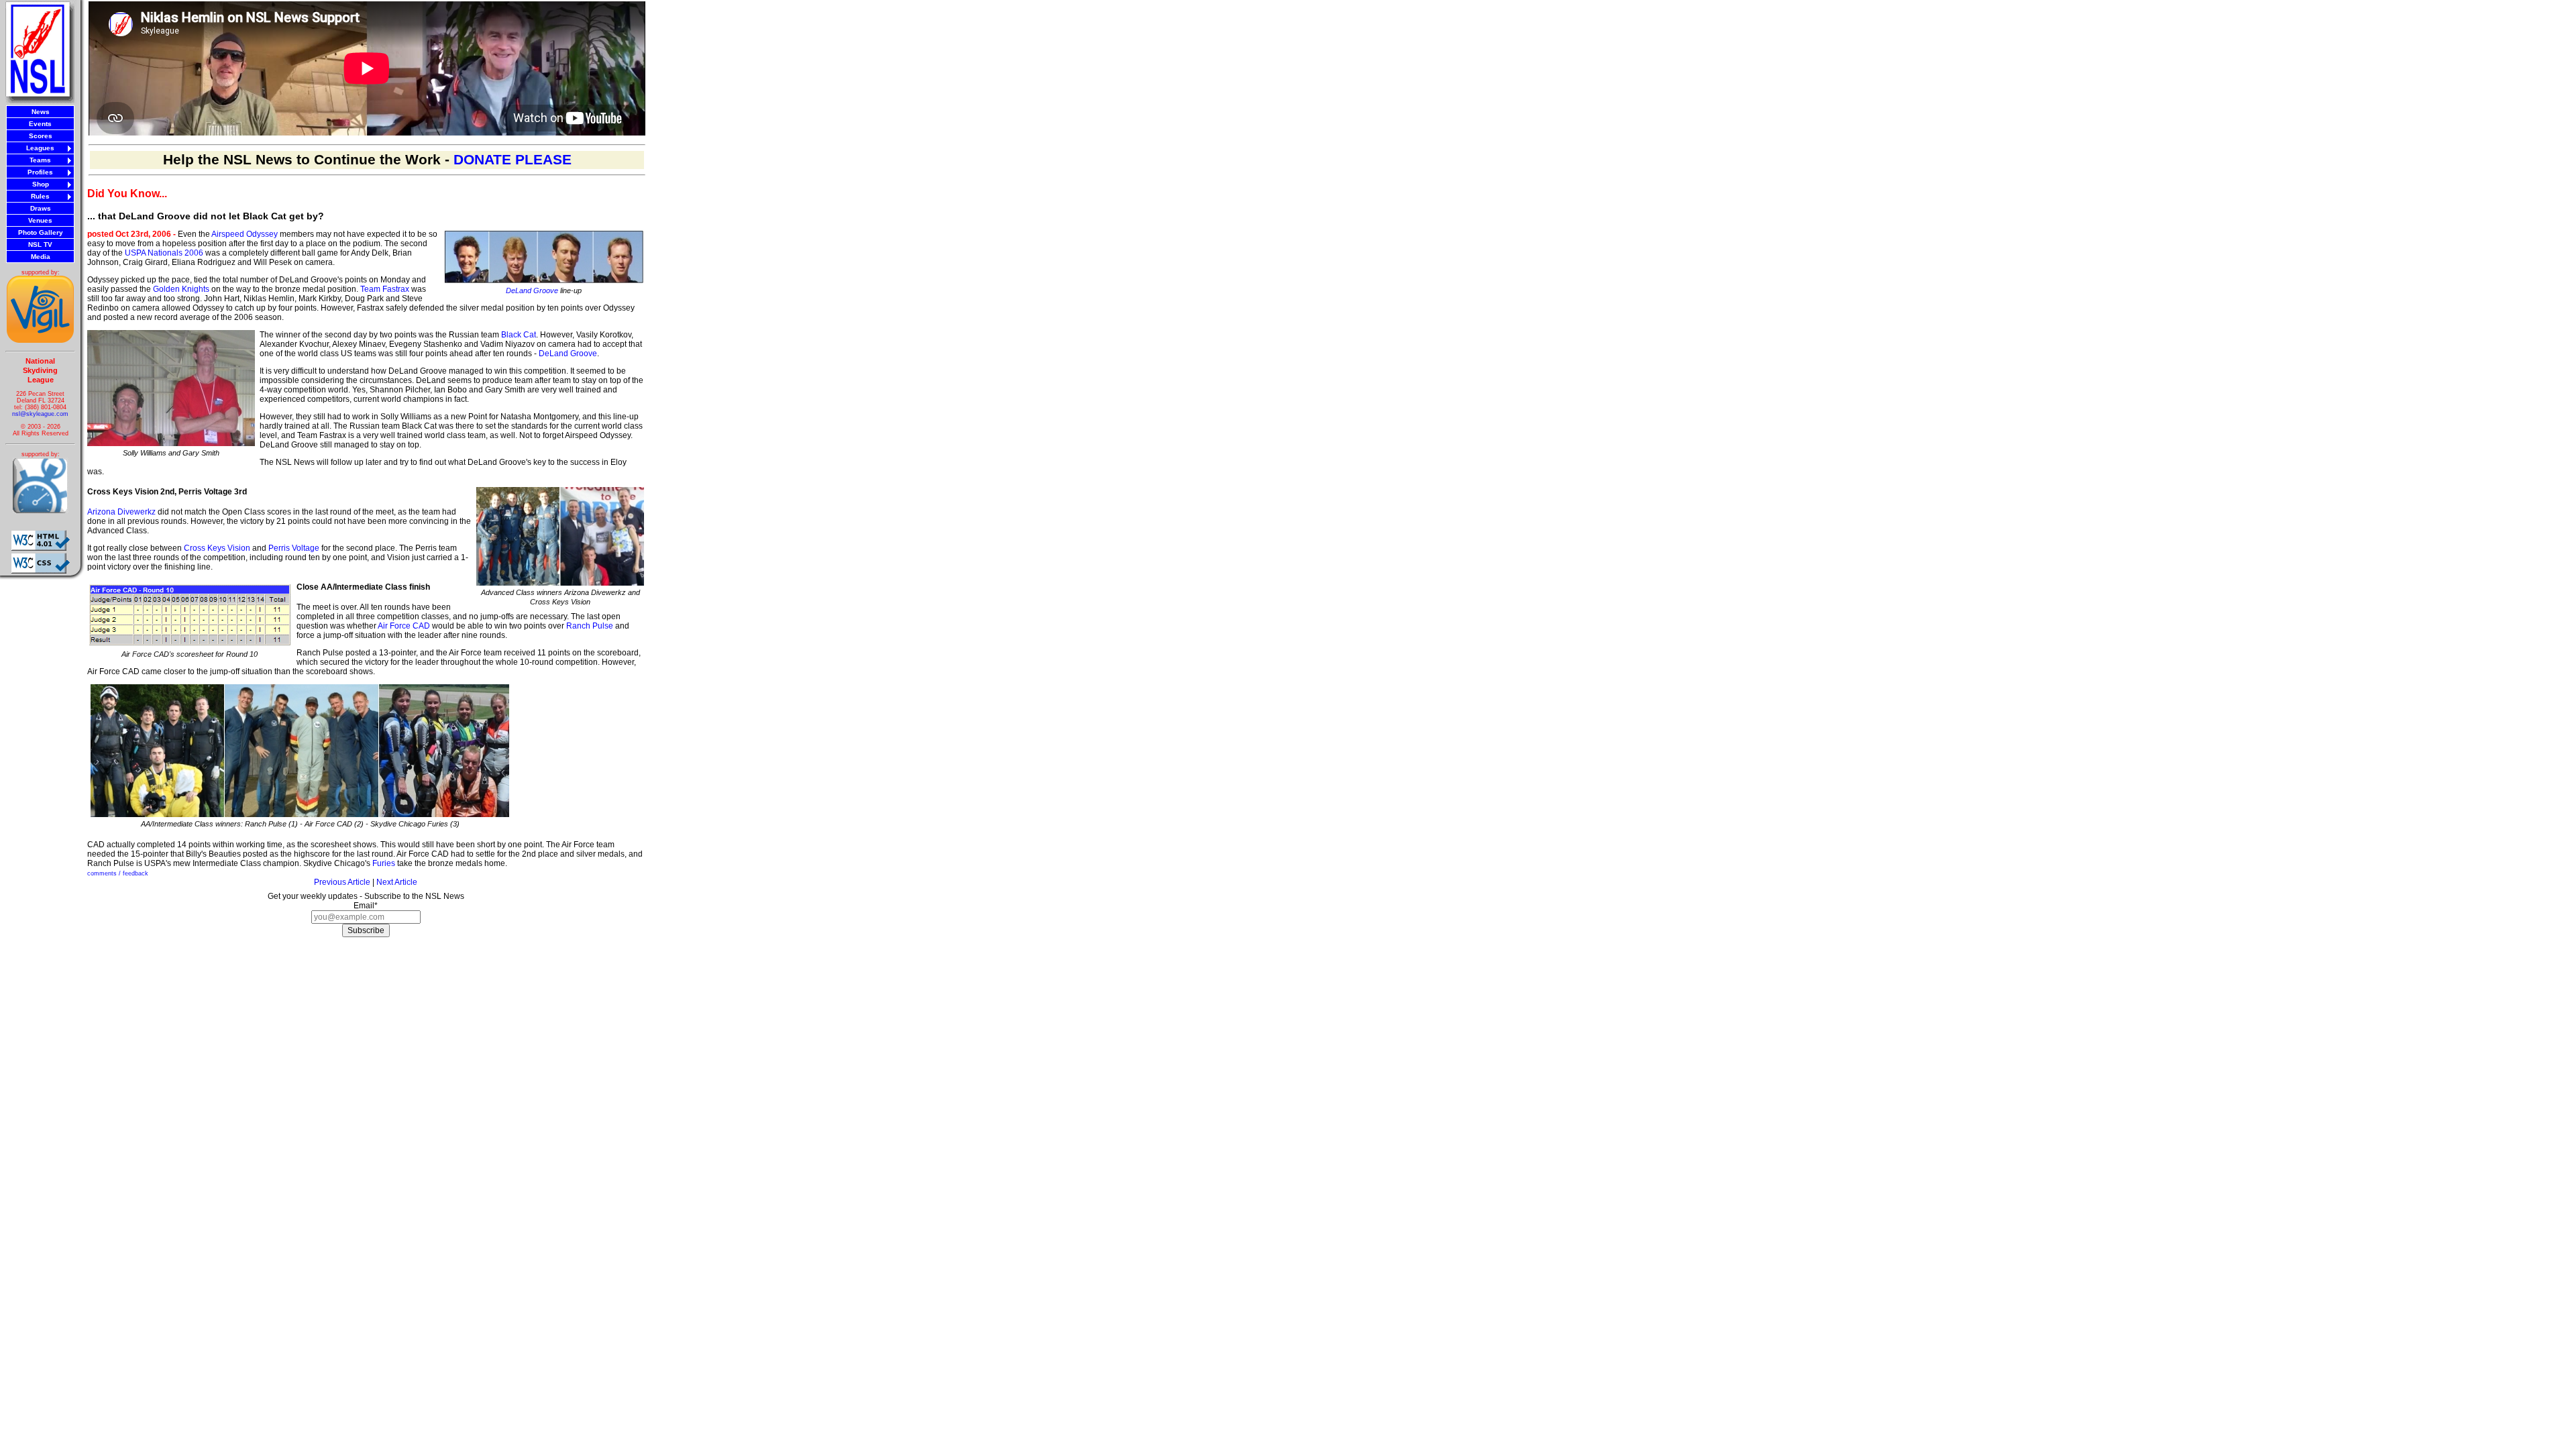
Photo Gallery (41, 232)
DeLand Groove (532, 290)
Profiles (40, 172)
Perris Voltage (294, 548)
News (41, 112)
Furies (384, 863)
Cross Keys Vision (217, 548)
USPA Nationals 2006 (164, 253)
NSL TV (40, 245)
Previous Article (342, 882)
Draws (41, 208)
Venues (40, 220)
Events (40, 124)
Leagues (40, 148)
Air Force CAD (404, 626)
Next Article (397, 882)
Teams (40, 160)
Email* (366, 906)
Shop (41, 184)
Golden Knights (181, 289)
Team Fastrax (385, 289)
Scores (41, 136)
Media (41, 257)
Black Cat (519, 335)
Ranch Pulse (590, 626)
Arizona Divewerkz (121, 512)
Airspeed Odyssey (245, 234)
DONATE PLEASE (513, 160)
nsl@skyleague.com (40, 414)
